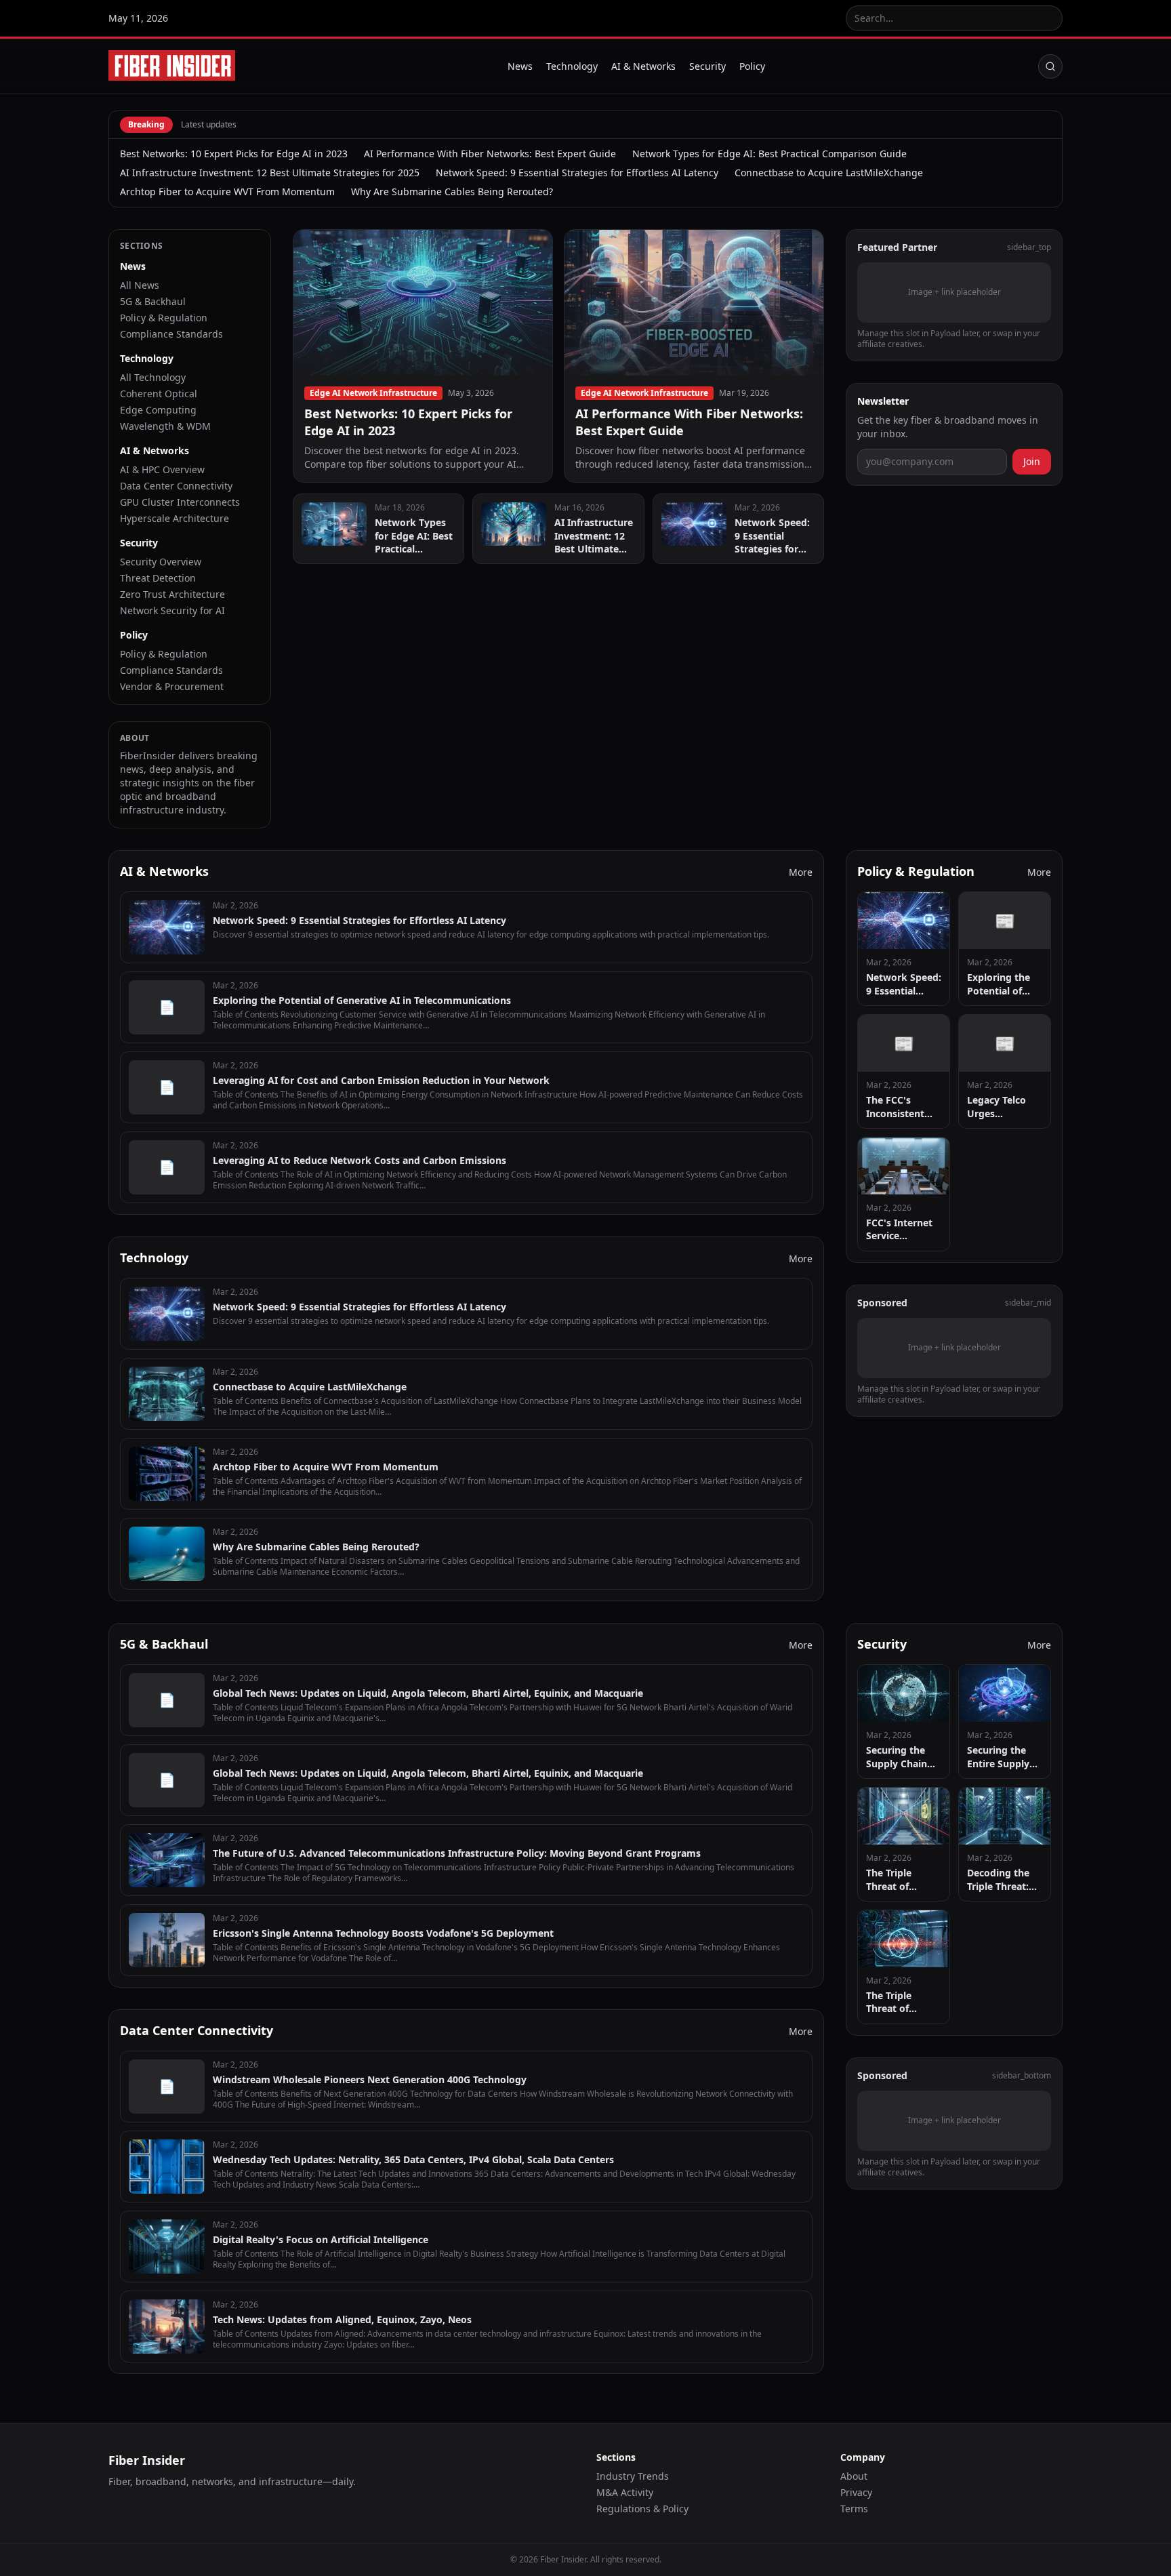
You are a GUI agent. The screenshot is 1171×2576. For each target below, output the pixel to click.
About (854, 2476)
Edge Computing (158, 410)
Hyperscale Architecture (174, 518)
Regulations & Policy (642, 2509)
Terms (854, 2509)
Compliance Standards (171, 334)
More (801, 872)
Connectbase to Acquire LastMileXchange (829, 173)
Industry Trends (633, 2476)
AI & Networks (643, 66)
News (520, 66)
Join (1032, 461)
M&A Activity (625, 2492)
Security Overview (161, 562)
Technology (572, 66)
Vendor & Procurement (172, 686)
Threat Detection (158, 578)
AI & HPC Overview (162, 469)
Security (707, 66)
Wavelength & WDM (165, 426)
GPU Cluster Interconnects (180, 502)
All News (140, 285)
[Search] (1050, 66)
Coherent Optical (159, 394)
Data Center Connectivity (176, 486)
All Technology (153, 377)
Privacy (856, 2492)
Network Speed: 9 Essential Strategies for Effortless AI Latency (577, 173)
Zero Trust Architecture (172, 594)
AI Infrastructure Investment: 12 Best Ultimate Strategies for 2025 (270, 173)
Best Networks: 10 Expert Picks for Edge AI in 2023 (234, 154)
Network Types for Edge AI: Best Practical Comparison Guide (769, 154)
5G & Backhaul (153, 301)
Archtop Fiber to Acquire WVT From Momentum (227, 192)
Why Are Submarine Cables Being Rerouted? (452, 192)
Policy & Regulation (164, 318)
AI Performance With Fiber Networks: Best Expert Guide (490, 154)
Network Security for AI (172, 610)
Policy (752, 66)
